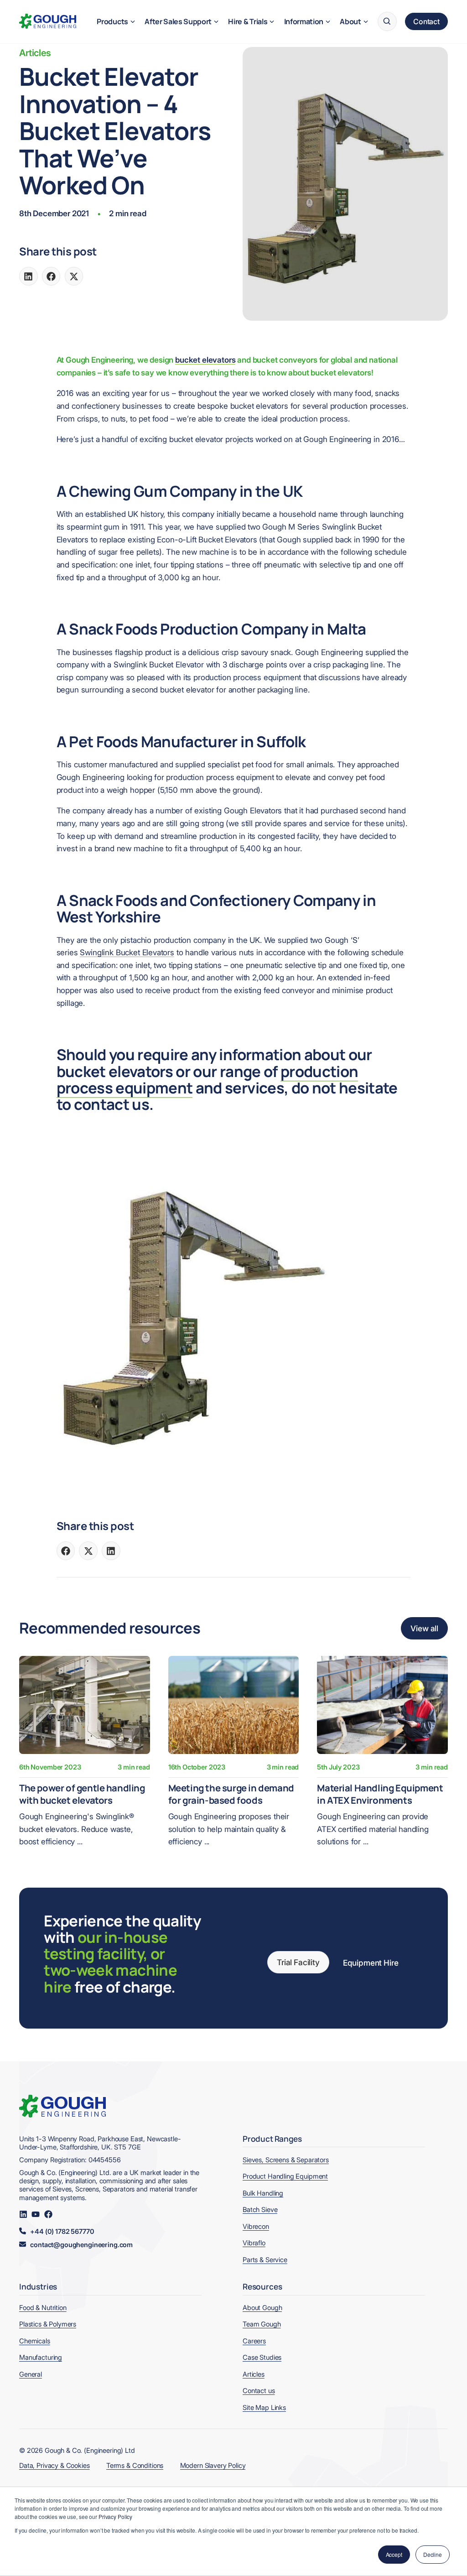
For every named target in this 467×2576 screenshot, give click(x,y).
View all (424, 1628)
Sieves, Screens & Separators (286, 2160)
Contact (426, 21)
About (350, 21)
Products (112, 21)
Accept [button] (394, 2554)
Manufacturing (41, 2357)
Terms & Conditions (135, 2466)
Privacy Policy (115, 2516)
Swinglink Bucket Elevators (127, 952)
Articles (35, 53)
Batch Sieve (260, 2210)
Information (304, 21)
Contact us (259, 2391)
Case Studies (262, 2357)
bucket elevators (205, 360)
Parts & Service (265, 2260)
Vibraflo (254, 2243)
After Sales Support (178, 21)
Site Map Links (264, 2408)
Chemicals (35, 2341)
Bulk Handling (263, 2193)
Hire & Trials (248, 21)
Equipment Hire (371, 1963)
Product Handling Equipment (285, 2176)
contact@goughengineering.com (81, 2245)
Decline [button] (433, 2554)
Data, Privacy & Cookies (54, 2466)
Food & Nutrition (43, 2308)
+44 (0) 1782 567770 (62, 2232)
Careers (254, 2341)
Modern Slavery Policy (213, 2466)
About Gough (262, 2308)
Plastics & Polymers (48, 2324)
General (31, 2374)
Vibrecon (256, 2227)
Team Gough (262, 2324)
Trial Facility (298, 1962)
